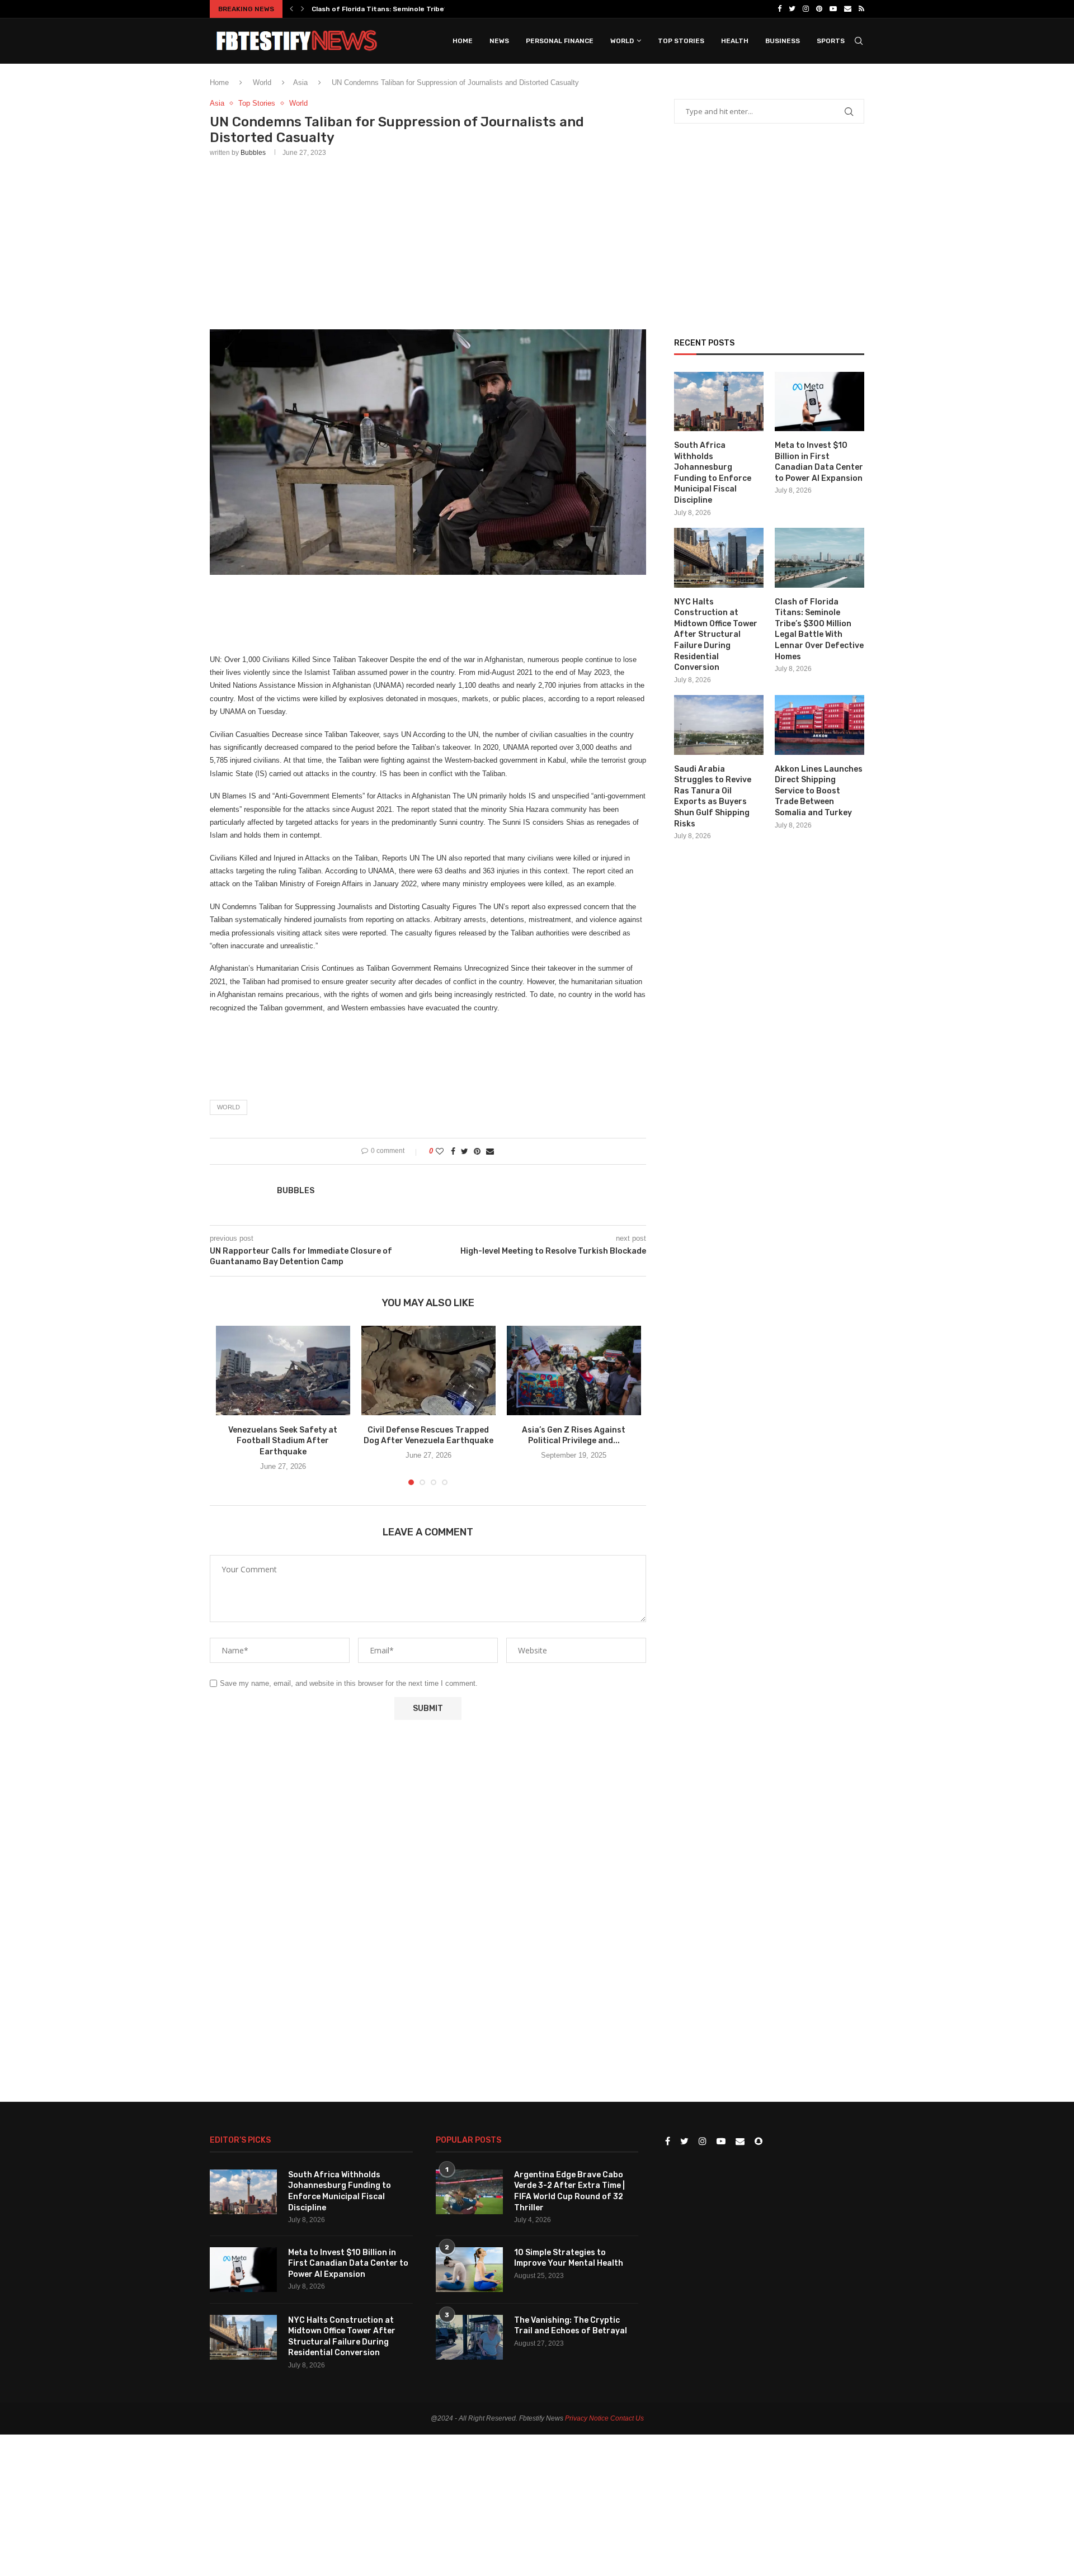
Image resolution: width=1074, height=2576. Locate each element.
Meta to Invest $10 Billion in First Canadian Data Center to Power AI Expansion (819, 462)
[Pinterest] (819, 9)
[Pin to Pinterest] (477, 1151)
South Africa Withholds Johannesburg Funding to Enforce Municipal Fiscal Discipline (713, 473)
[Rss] (861, 9)
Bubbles (253, 153)
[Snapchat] (759, 2142)
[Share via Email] (490, 1151)
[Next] (303, 9)
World (622, 41)
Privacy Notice (587, 2418)
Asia (300, 82)
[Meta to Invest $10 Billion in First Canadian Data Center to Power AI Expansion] (819, 402)
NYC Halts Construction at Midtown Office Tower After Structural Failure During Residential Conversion (716, 635)
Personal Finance (560, 41)
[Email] (848, 9)
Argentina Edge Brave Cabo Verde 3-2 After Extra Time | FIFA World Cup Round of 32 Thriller (569, 2191)
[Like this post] (440, 1151)
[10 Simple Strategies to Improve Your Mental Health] (469, 2270)
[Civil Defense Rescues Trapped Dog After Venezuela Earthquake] (428, 1370)
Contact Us (627, 2418)
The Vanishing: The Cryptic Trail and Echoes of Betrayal (571, 2326)
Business (783, 41)
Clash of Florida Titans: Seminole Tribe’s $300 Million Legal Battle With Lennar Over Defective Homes (819, 629)
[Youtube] (833, 9)
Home (463, 41)
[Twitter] (792, 9)
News (499, 41)
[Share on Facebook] (453, 1151)
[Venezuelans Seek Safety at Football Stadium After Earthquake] (283, 1370)
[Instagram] (806, 9)
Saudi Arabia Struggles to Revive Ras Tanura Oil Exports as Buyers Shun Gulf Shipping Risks (713, 797)
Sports (831, 41)
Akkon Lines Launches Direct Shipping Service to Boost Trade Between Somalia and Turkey (819, 791)
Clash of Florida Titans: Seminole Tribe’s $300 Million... (404, 9)
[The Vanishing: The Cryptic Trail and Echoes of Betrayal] (469, 2337)
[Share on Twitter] (465, 1151)
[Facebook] (779, 9)
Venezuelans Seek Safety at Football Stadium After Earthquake (283, 1441)
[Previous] (291, 9)
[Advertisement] (428, 241)
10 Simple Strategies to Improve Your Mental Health (569, 2258)
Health (735, 41)
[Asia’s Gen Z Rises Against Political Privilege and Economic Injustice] (574, 1370)
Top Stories (681, 41)
